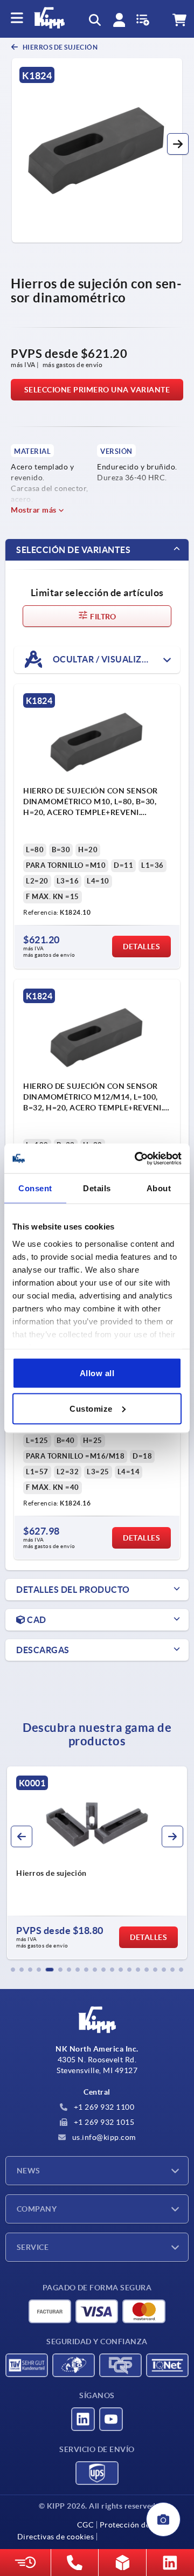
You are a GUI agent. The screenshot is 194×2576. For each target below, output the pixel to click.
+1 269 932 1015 (103, 2122)
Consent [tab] (35, 1188)
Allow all (97, 1373)
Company (37, 2209)
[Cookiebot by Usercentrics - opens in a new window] (137, 1158)
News (29, 2171)
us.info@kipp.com (103, 2137)
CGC (86, 2525)
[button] (178, 144)
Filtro (102, 617)
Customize (91, 1408)
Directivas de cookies (56, 2537)
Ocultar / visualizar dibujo (115, 659)
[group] (97, 1863)
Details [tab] (97, 1188)
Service (33, 2247)
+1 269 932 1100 (103, 2107)
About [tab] (159, 1188)
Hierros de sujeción (59, 47)
